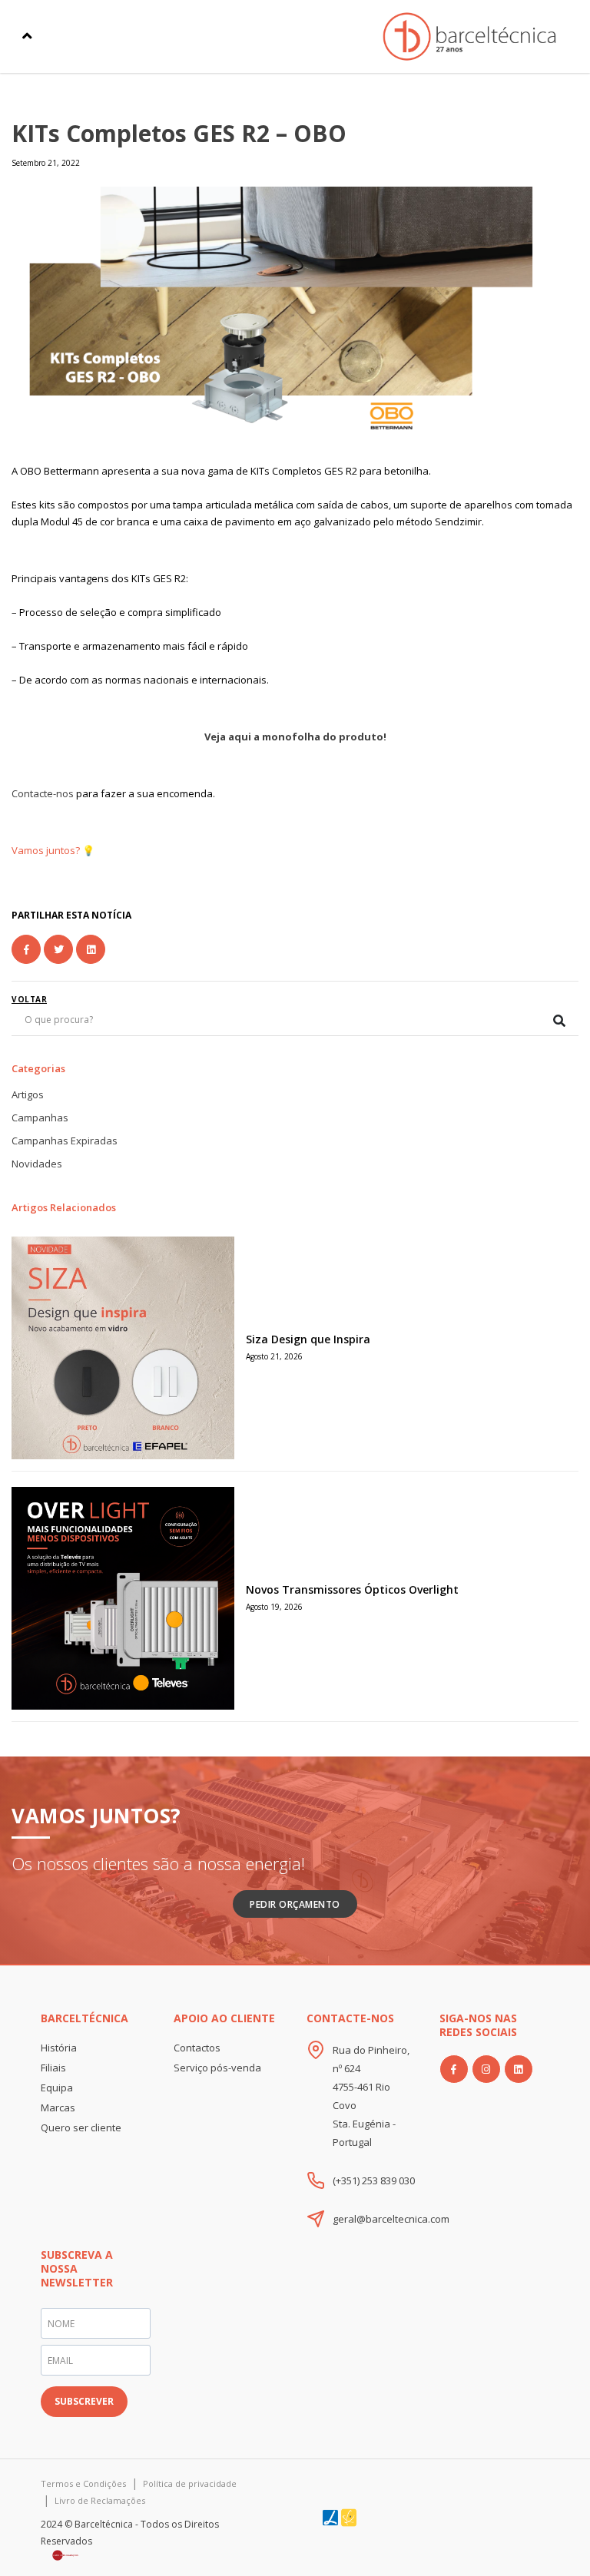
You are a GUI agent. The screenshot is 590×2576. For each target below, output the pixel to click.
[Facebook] (454, 2069)
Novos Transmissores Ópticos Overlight (352, 1589)
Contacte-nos (43, 793)
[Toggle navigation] (27, 36)
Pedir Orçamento (295, 1904)
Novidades (37, 1164)
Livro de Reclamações (100, 2500)
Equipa (57, 2088)
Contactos (197, 2048)
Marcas (58, 2107)
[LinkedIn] (519, 2069)
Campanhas (40, 1117)
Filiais (53, 2068)
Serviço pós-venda (217, 2068)
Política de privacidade (190, 2483)
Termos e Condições (83, 2483)
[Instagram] (486, 2069)
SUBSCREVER (84, 2401)
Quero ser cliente (81, 2127)
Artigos (28, 1094)
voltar (29, 999)
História (59, 2048)
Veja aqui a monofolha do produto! (295, 737)
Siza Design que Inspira (308, 1339)
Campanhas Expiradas (65, 1141)
